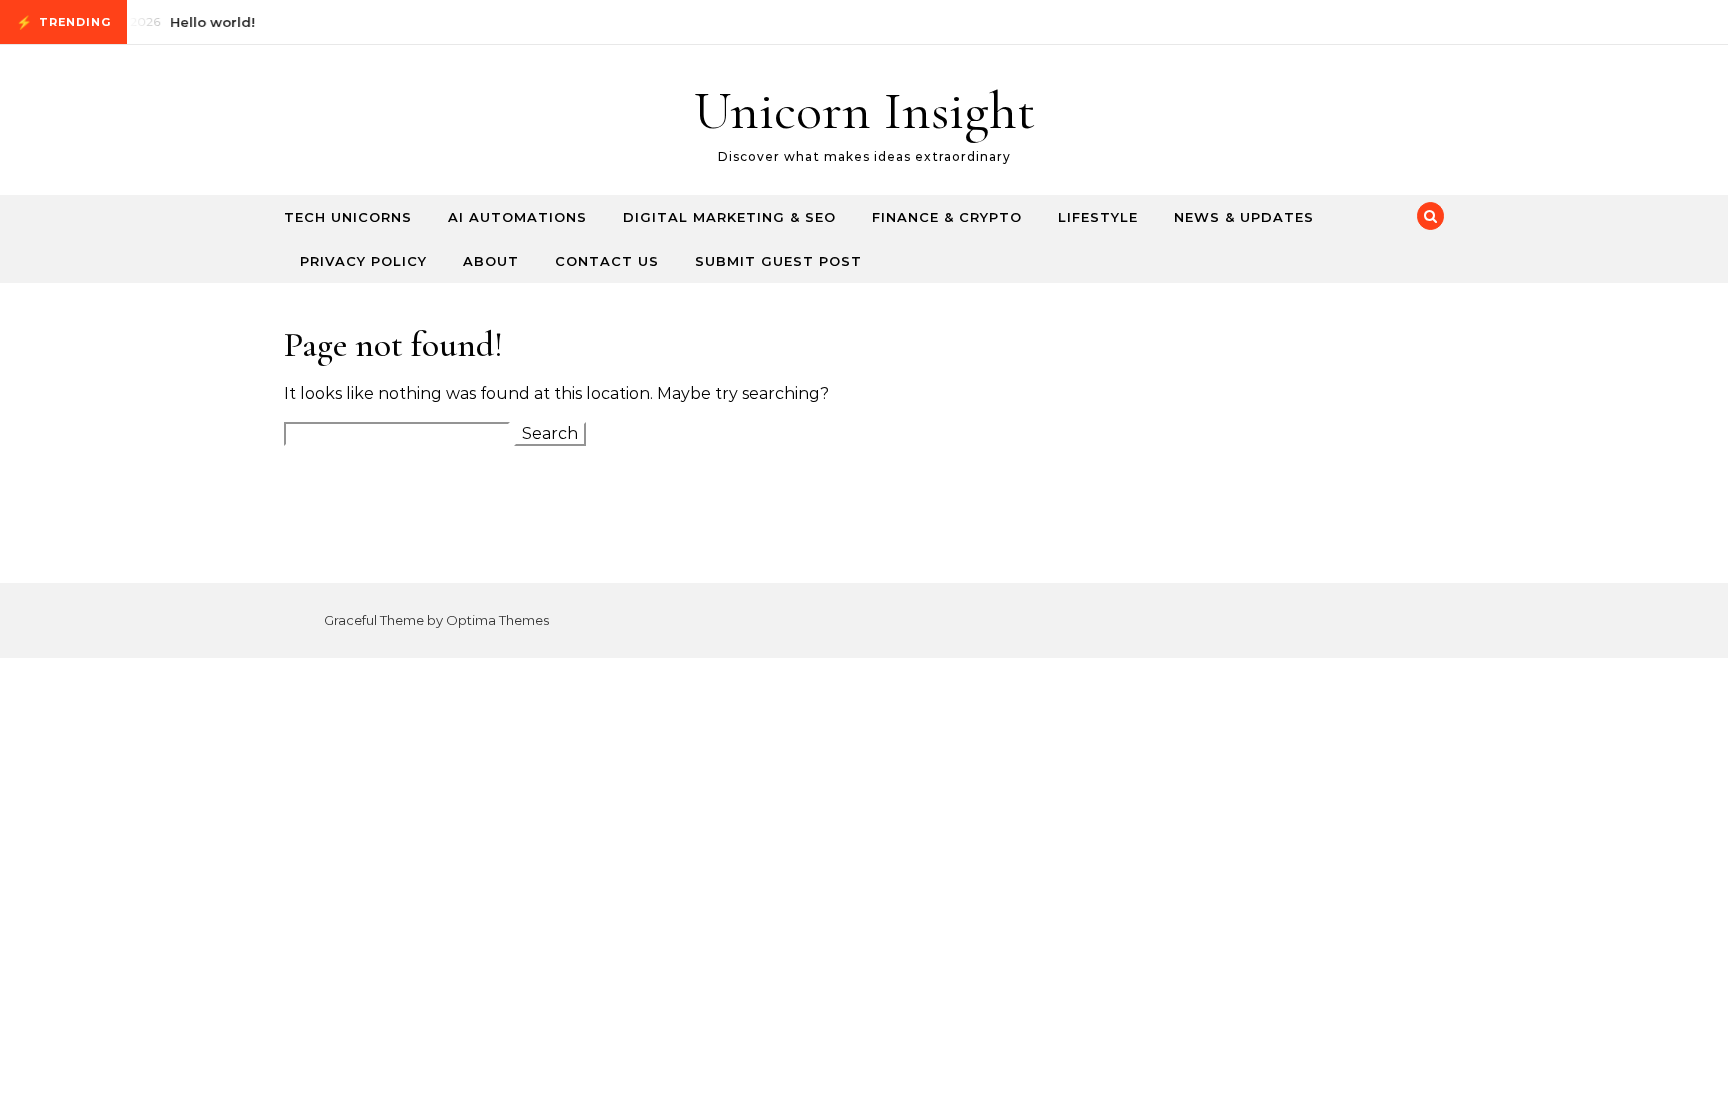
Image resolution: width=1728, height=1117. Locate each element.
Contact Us (607, 261)
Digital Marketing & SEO (729, 217)
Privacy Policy (363, 261)
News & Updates (1244, 217)
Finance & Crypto (947, 217)
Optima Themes (497, 620)
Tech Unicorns (348, 217)
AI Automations (517, 217)
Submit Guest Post (778, 261)
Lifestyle (1098, 217)
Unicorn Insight (864, 110)
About (491, 261)
